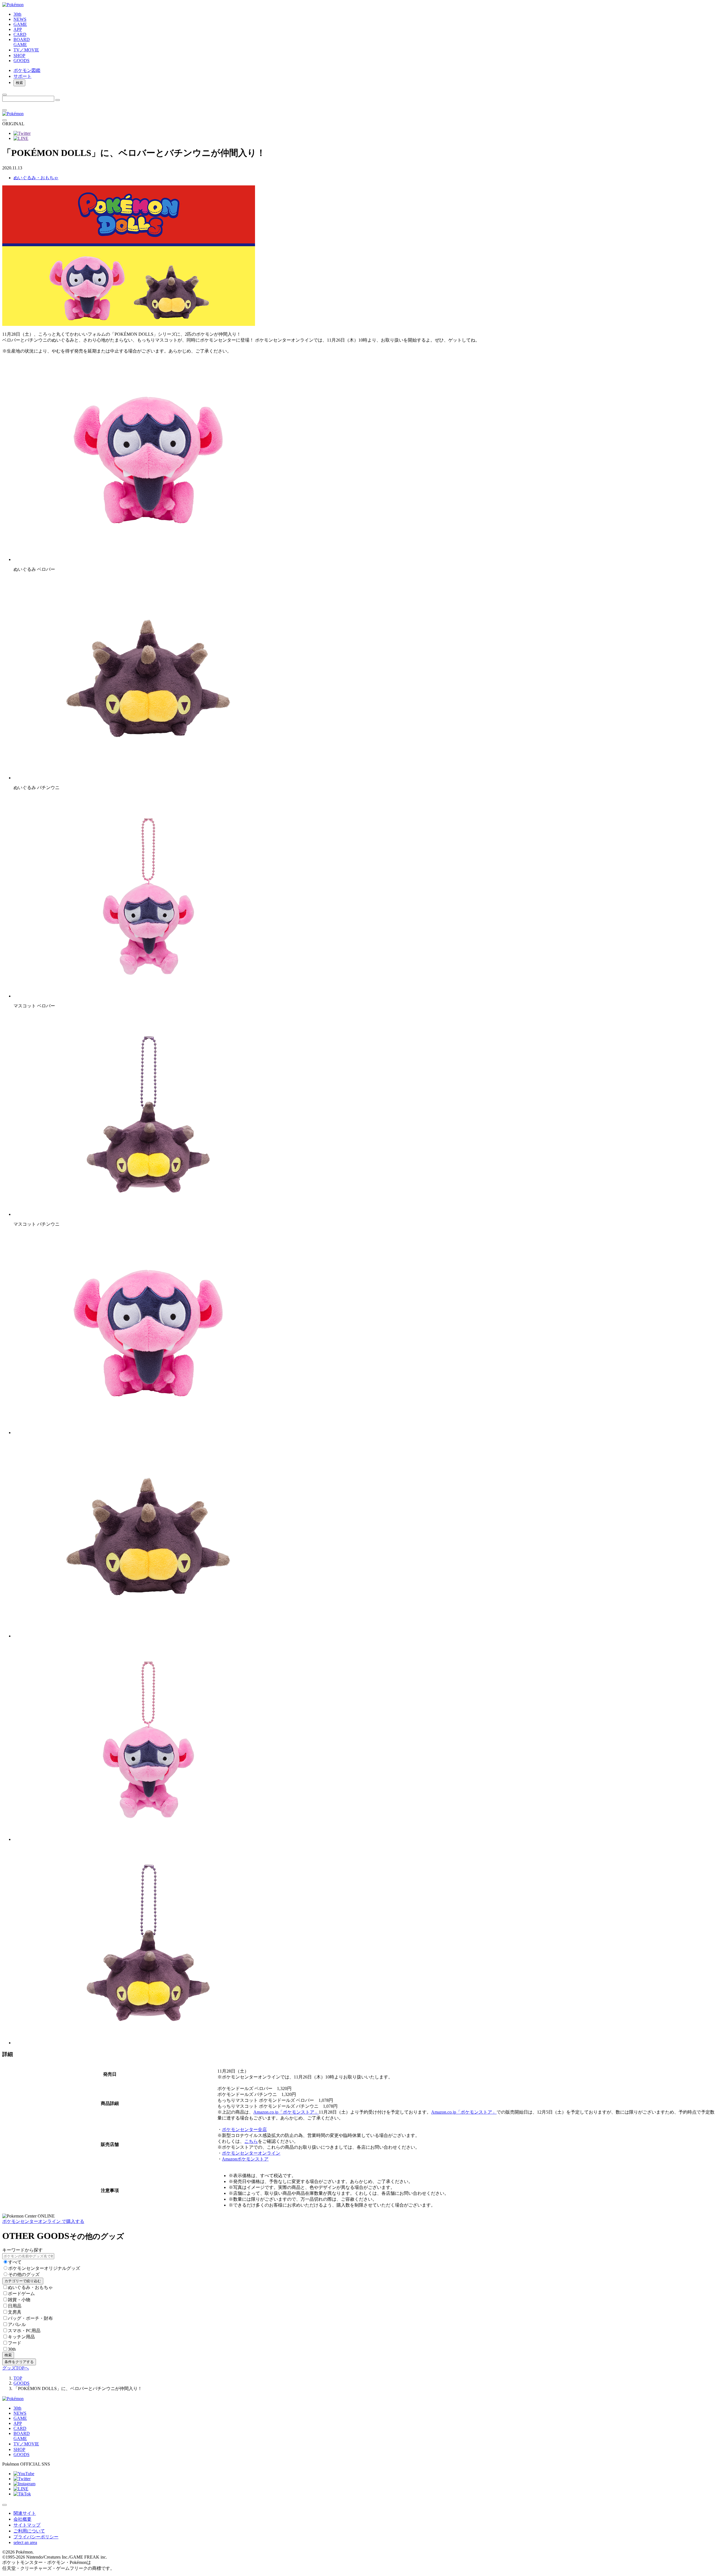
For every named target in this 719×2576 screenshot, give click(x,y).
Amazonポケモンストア (245, 2159)
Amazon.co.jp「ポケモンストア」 (286, 2112)
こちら (251, 2141)
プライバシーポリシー (36, 2537)
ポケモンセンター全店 (244, 2129)
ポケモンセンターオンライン (251, 2153)
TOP (18, 2378)
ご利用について (29, 2531)
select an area (25, 2542)
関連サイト (25, 2513)
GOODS (21, 2383)
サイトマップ (27, 2525)
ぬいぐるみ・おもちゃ (36, 178)
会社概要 (22, 2519)
